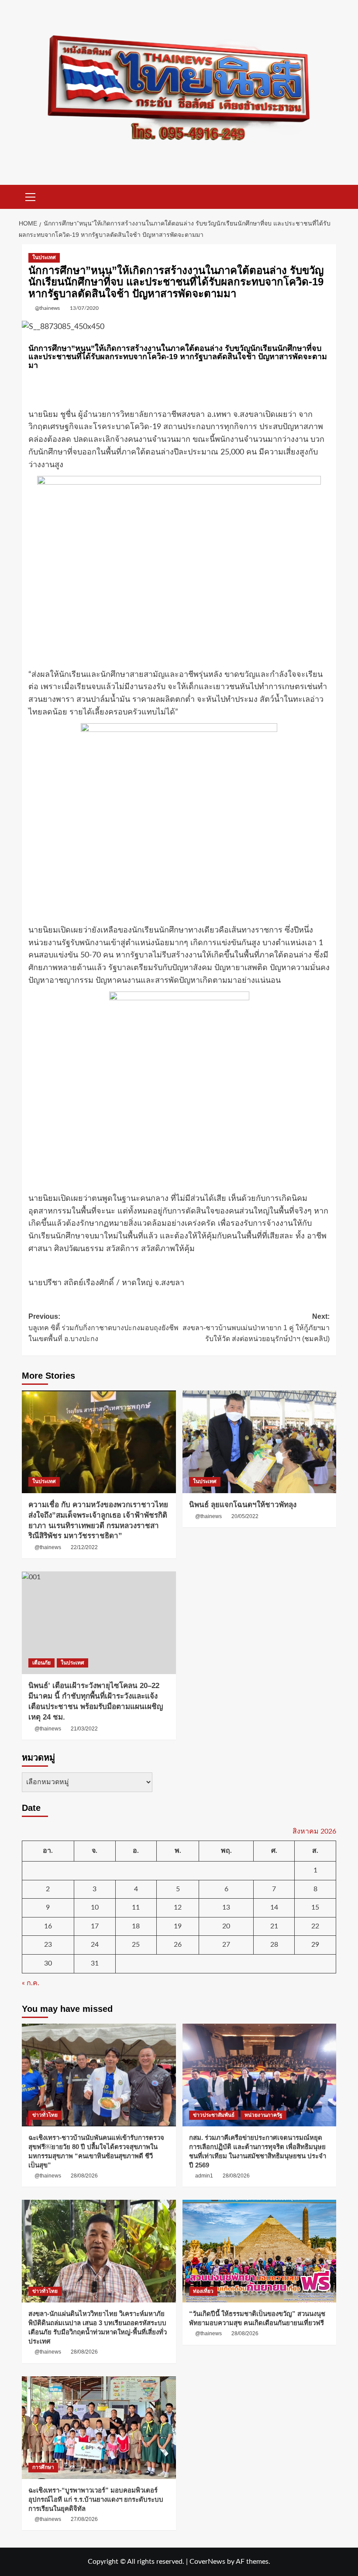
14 (274, 1907)
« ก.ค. (31, 1983)
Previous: (103, 1328)
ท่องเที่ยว (203, 2291)
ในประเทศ (44, 257)
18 (136, 1926)
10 (95, 1907)
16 (48, 1926)
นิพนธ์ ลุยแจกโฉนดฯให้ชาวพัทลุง (243, 1505)
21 (274, 1926)
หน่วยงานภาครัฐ (263, 2115)
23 (48, 1945)
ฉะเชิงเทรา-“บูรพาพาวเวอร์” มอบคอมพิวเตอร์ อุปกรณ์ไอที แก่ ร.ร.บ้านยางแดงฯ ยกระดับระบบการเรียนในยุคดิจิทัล (96, 2499)
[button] (31, 196)
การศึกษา (43, 2467)
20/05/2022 (245, 1516)
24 (95, 1945)
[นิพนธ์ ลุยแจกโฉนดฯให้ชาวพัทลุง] (260, 1442)
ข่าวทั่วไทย (45, 2115)
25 (136, 1945)
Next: (256, 1328)
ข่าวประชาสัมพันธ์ (214, 2115)
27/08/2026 (84, 2519)
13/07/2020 (84, 308)
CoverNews (207, 2562)
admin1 (204, 2176)
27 (226, 1945)
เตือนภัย (41, 1663)
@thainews (47, 308)
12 (178, 1907)
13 (226, 1907)
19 (178, 1926)
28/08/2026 (84, 2176)
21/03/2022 (84, 1729)
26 (178, 1945)
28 (274, 1945)
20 (226, 1926)
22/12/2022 (84, 1547)
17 (95, 1926)
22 (315, 1926)
